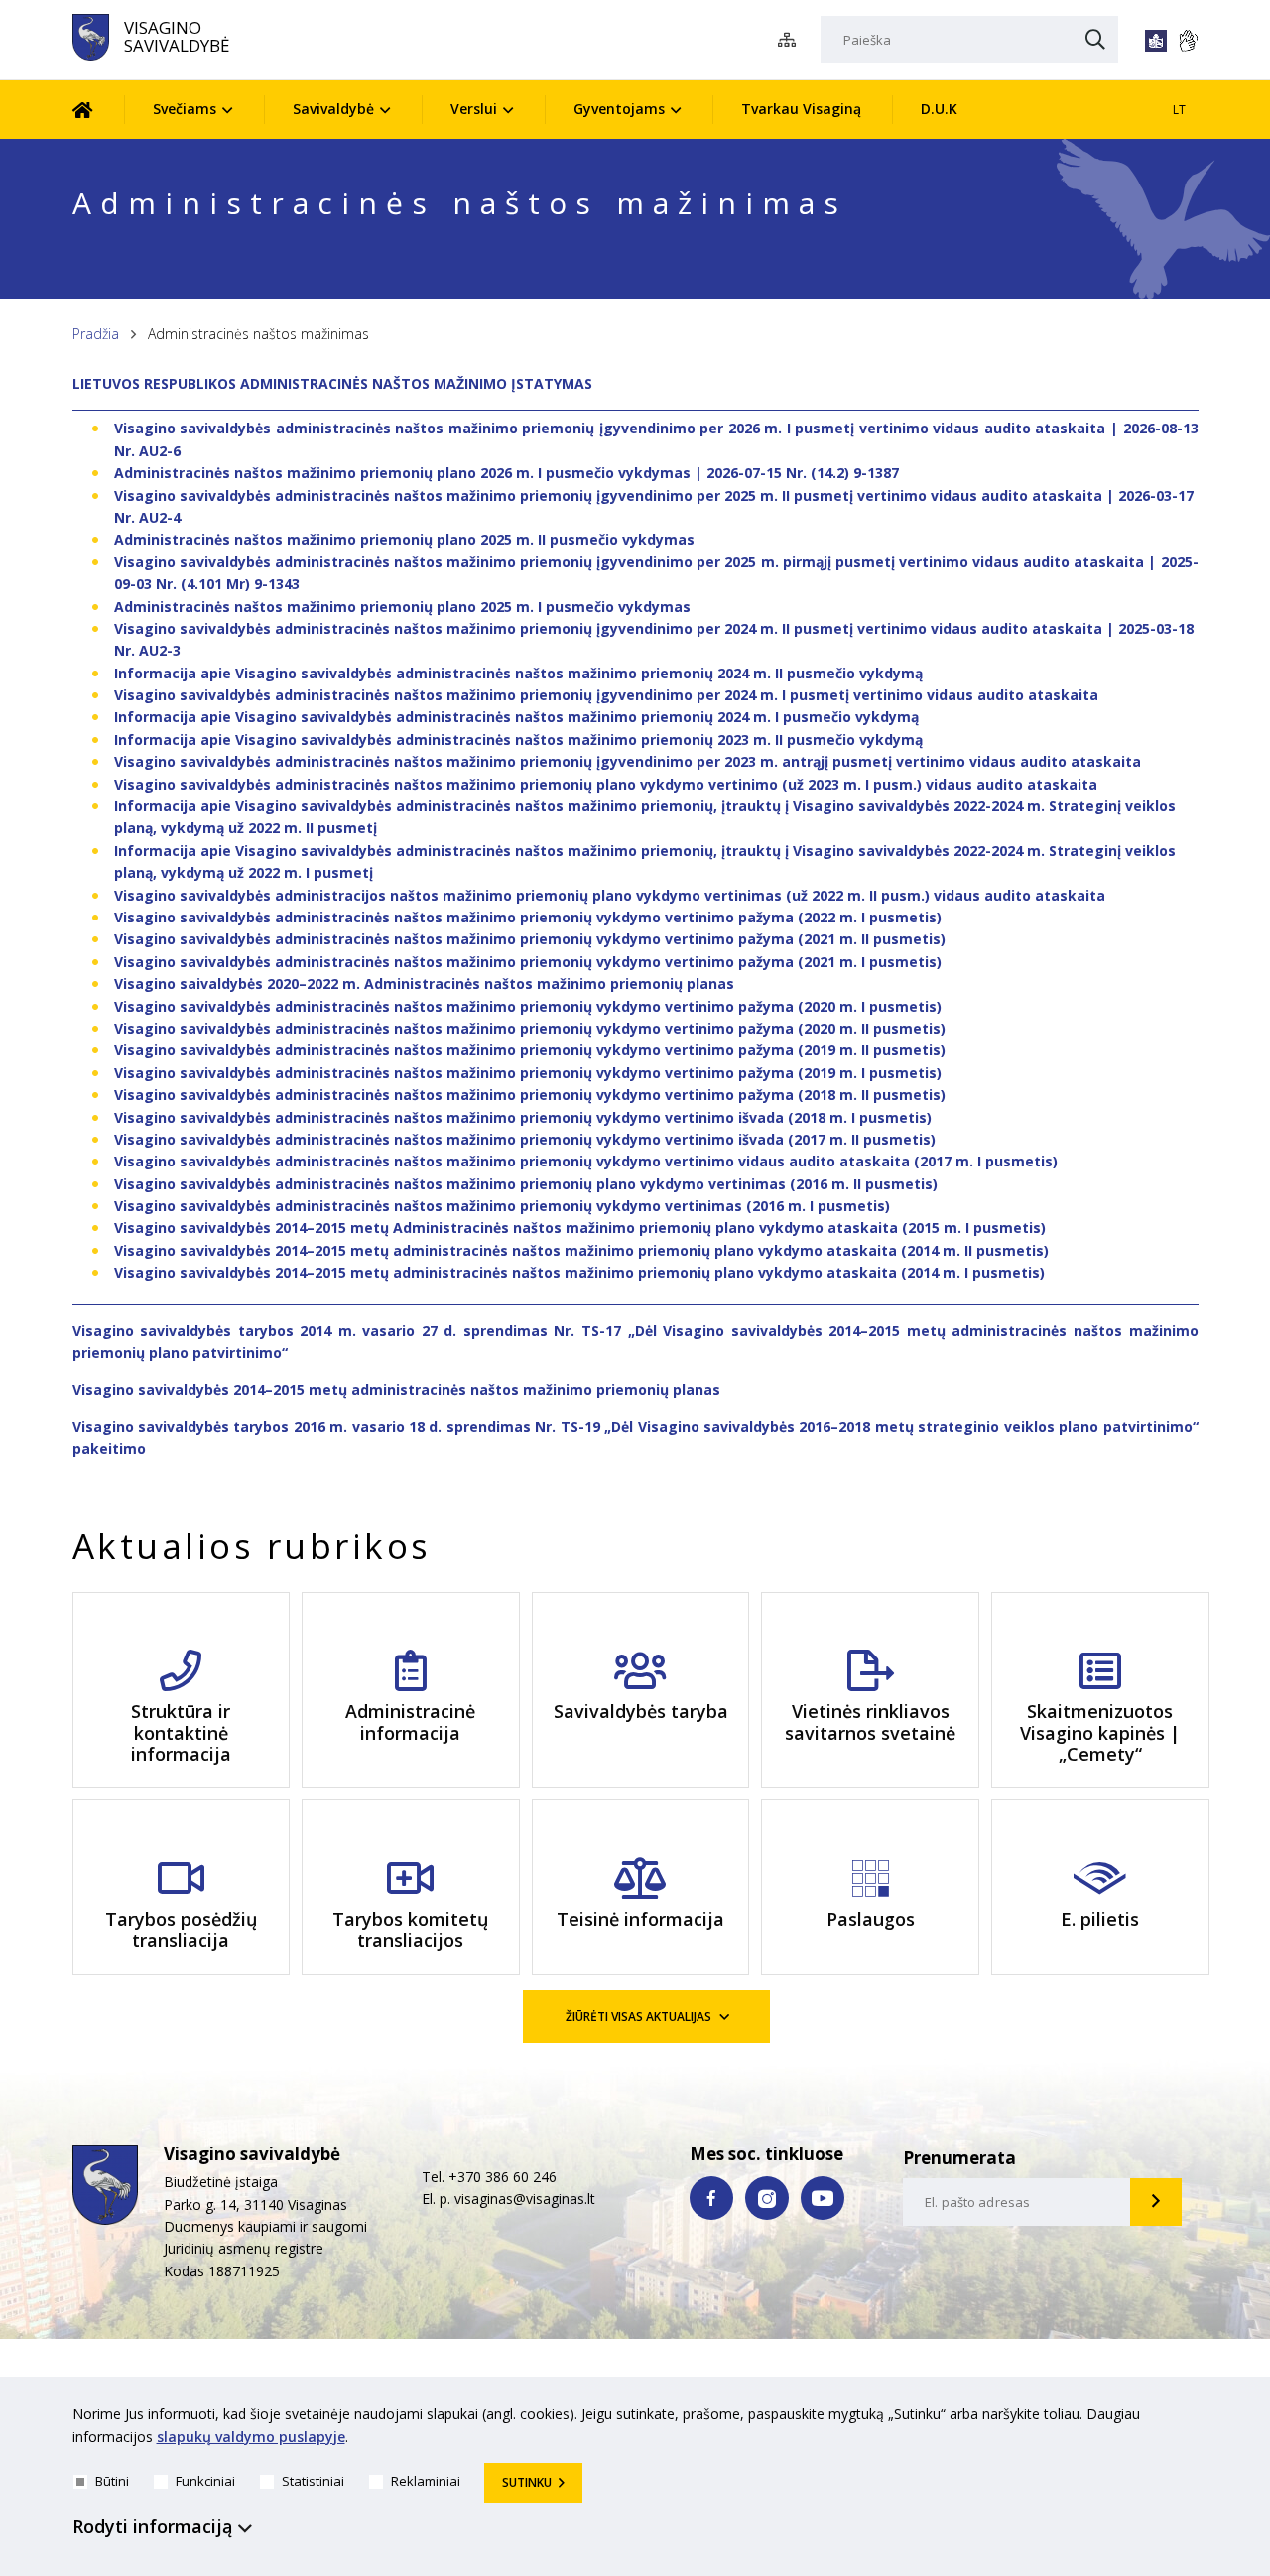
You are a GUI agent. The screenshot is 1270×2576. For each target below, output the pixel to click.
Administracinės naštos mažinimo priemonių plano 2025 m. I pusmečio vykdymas (402, 607)
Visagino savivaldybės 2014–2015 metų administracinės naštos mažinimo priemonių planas (396, 1389)
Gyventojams (619, 109)
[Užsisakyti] (1156, 2202)
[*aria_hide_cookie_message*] (1194, 2418)
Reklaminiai (426, 2481)
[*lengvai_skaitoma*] (1156, 41)
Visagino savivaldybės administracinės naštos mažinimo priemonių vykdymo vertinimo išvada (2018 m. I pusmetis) (523, 1117)
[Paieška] (1095, 41)
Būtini (112, 2481)
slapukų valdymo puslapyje (251, 2437)
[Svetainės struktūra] (792, 40)
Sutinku (527, 2482)
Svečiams (185, 109)
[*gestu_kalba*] (1188, 41)
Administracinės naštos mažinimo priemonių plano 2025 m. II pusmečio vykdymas (404, 539)
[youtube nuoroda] (823, 2198)
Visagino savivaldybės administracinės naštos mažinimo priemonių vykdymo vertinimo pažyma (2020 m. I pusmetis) (528, 1006)
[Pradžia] (98, 110)
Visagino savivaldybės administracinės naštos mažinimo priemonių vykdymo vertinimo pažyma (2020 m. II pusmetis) (530, 1028)
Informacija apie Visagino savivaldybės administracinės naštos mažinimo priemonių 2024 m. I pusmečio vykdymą (516, 717)
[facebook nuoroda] (711, 2198)
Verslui (474, 109)
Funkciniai (205, 2481)
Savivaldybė (333, 109)
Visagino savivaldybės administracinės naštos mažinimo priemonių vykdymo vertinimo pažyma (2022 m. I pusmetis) (528, 917)
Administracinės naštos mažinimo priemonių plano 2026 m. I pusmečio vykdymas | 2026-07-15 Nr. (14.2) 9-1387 (507, 473)
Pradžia (96, 334)
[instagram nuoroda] (767, 2198)
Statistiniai (313, 2481)
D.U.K (939, 109)
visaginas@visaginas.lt (525, 2199)
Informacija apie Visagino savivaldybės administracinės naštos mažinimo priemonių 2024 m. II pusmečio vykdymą (518, 673)
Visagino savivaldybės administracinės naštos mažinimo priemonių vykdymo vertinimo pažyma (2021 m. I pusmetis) (528, 962)
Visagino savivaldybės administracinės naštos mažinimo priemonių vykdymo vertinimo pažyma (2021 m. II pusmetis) (530, 939)
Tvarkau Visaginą (801, 109)
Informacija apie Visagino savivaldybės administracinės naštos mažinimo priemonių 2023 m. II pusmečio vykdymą (518, 739)
